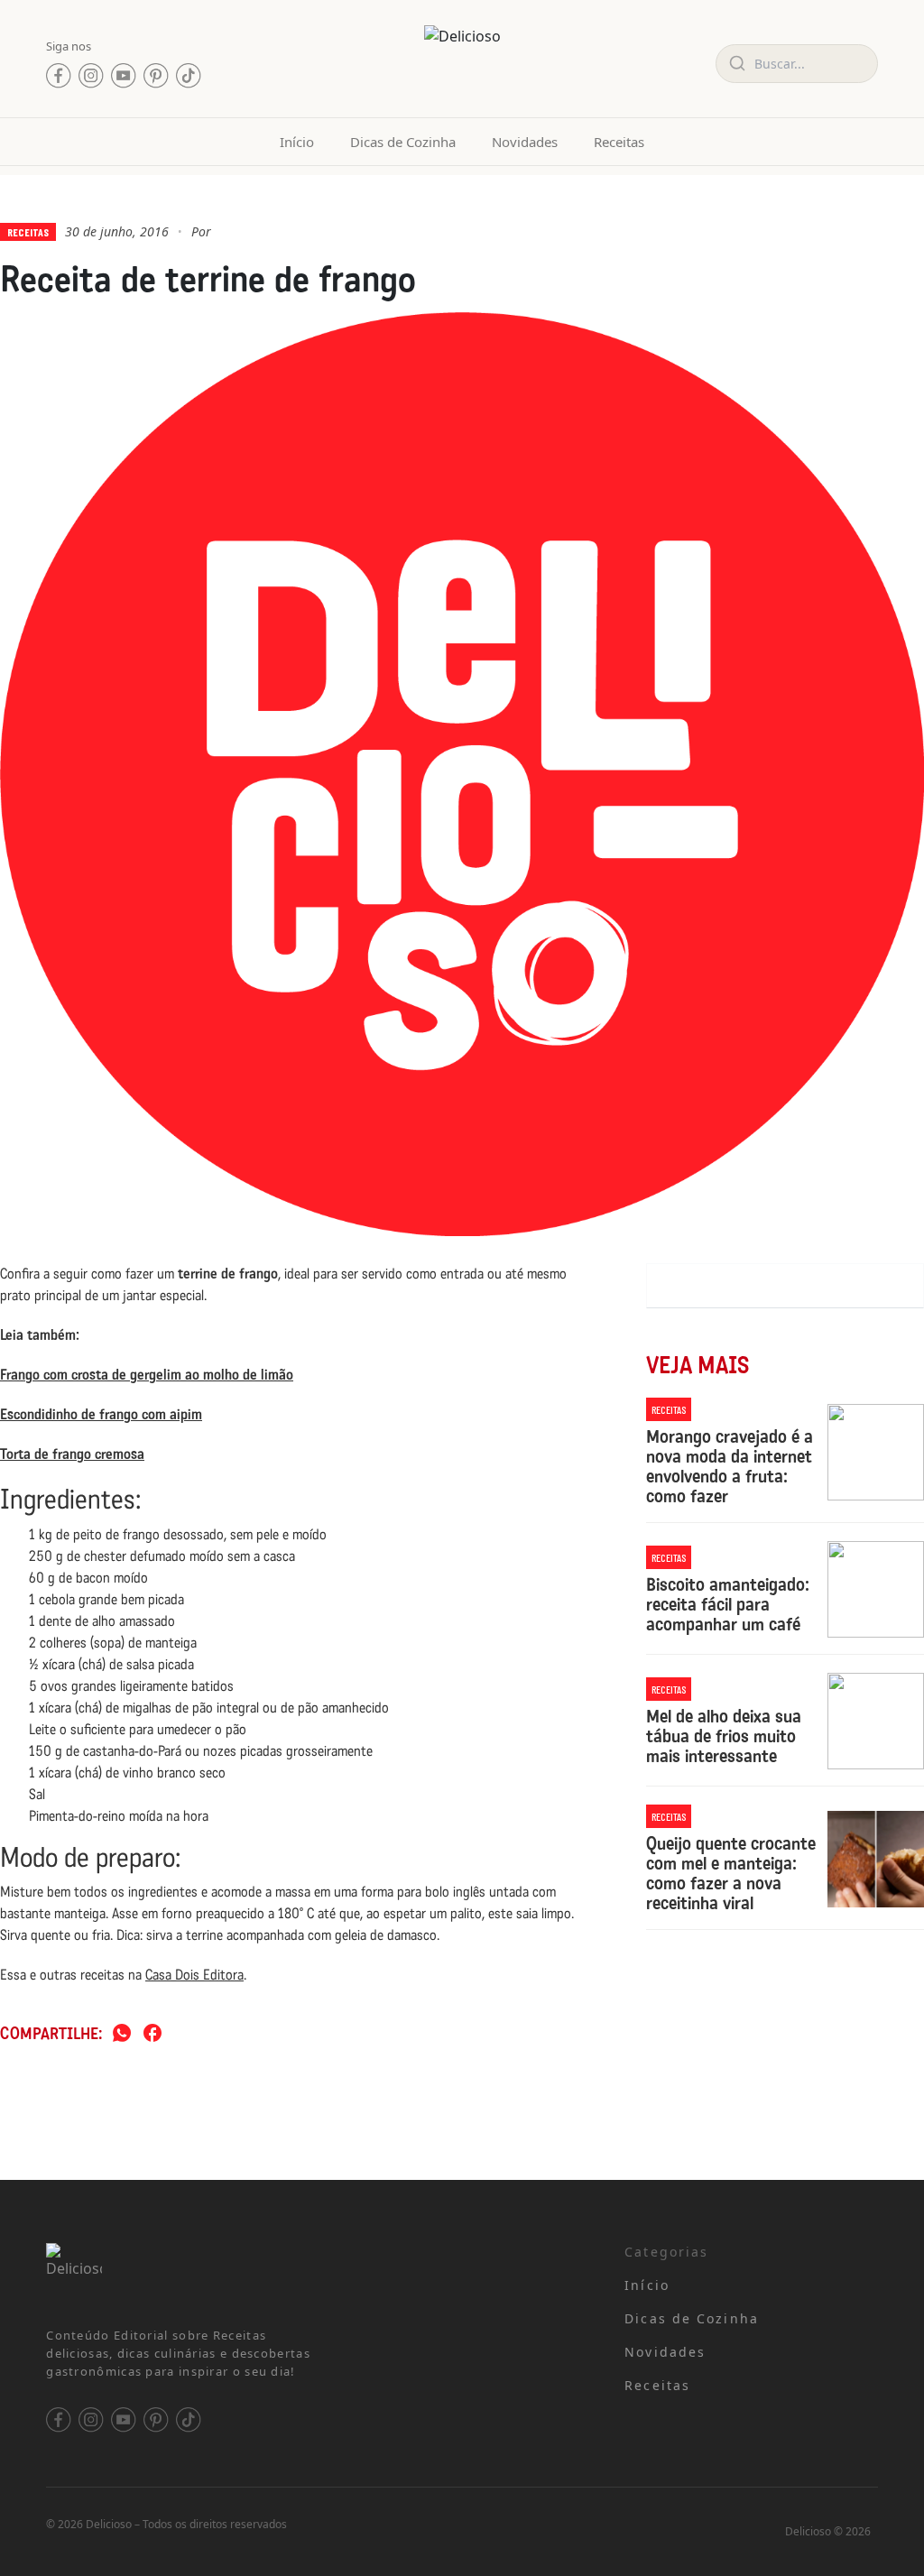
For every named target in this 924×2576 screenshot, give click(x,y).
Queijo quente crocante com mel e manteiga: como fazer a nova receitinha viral (731, 1873)
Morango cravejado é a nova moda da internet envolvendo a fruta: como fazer (730, 1466)
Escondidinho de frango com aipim (101, 1414)
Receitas (619, 142)
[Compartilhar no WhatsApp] (122, 2034)
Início (297, 142)
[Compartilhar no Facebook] (152, 2034)
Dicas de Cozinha (403, 142)
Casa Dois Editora (194, 1975)
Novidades (525, 142)
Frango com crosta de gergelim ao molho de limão (147, 1375)
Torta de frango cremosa (72, 1454)
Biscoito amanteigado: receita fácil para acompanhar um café (728, 1604)
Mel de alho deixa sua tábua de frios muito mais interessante (724, 1736)
